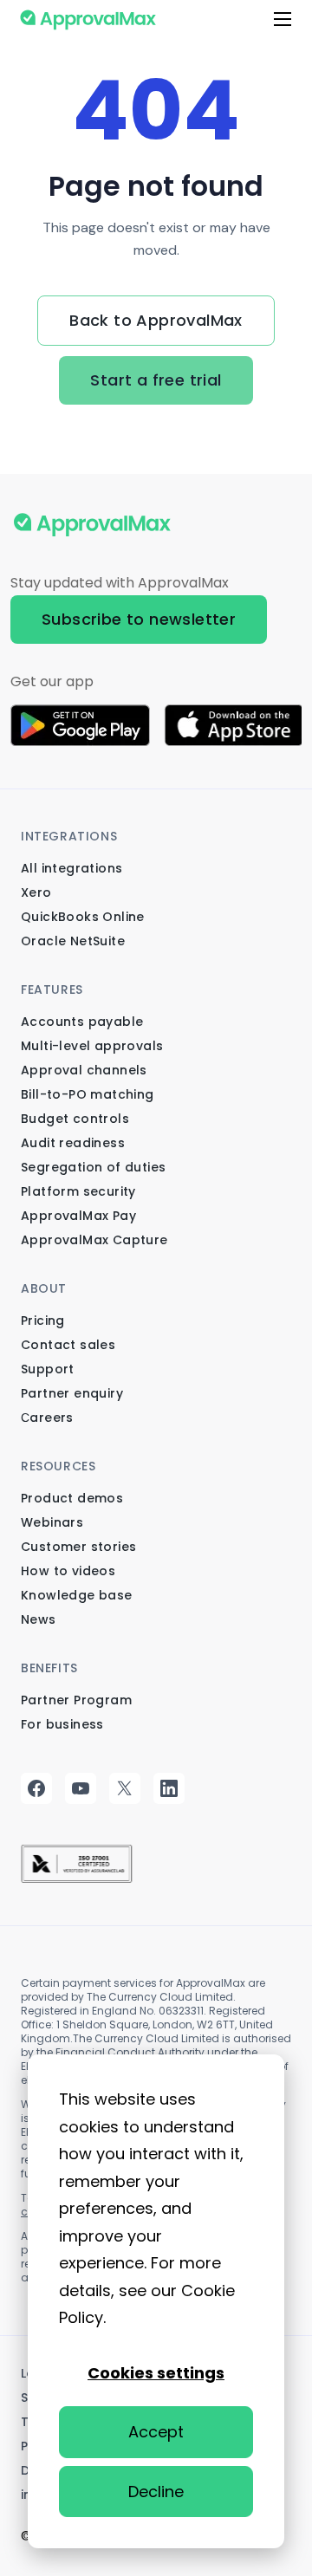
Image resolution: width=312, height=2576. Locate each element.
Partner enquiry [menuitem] (72, 1393)
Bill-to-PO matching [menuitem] (88, 1094)
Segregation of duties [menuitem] (93, 1167)
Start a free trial (156, 380)
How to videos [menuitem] (68, 1571)
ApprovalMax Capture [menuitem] (94, 1240)
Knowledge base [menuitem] (77, 1595)
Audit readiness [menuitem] (73, 1143)
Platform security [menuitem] (78, 1191)
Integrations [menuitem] (69, 836)
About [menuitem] (44, 1288)
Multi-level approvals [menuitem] (92, 1046)
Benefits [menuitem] (49, 1668)
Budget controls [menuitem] (75, 1119)
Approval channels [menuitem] (84, 1070)
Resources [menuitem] (58, 1466)
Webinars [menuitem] (52, 1522)
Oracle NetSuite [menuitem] (73, 941)
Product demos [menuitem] (72, 1498)
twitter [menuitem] (126, 1788)
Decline (156, 2492)
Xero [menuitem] (36, 892)
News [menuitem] (39, 1619)
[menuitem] (77, 1861)
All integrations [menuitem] (71, 868)
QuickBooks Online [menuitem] (83, 917)
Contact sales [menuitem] (68, 1345)
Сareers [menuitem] (47, 1418)
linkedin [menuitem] (170, 1788)
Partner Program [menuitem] (76, 1700)
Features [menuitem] (52, 990)
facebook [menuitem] (38, 1788)
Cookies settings (156, 2373)
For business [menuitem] (62, 1724)
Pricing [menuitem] (43, 1320)
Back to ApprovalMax (156, 320)
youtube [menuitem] (82, 1788)
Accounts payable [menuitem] (82, 1022)
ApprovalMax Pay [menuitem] (78, 1216)
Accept (156, 2432)
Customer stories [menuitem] (78, 1547)
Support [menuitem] (48, 1369)
